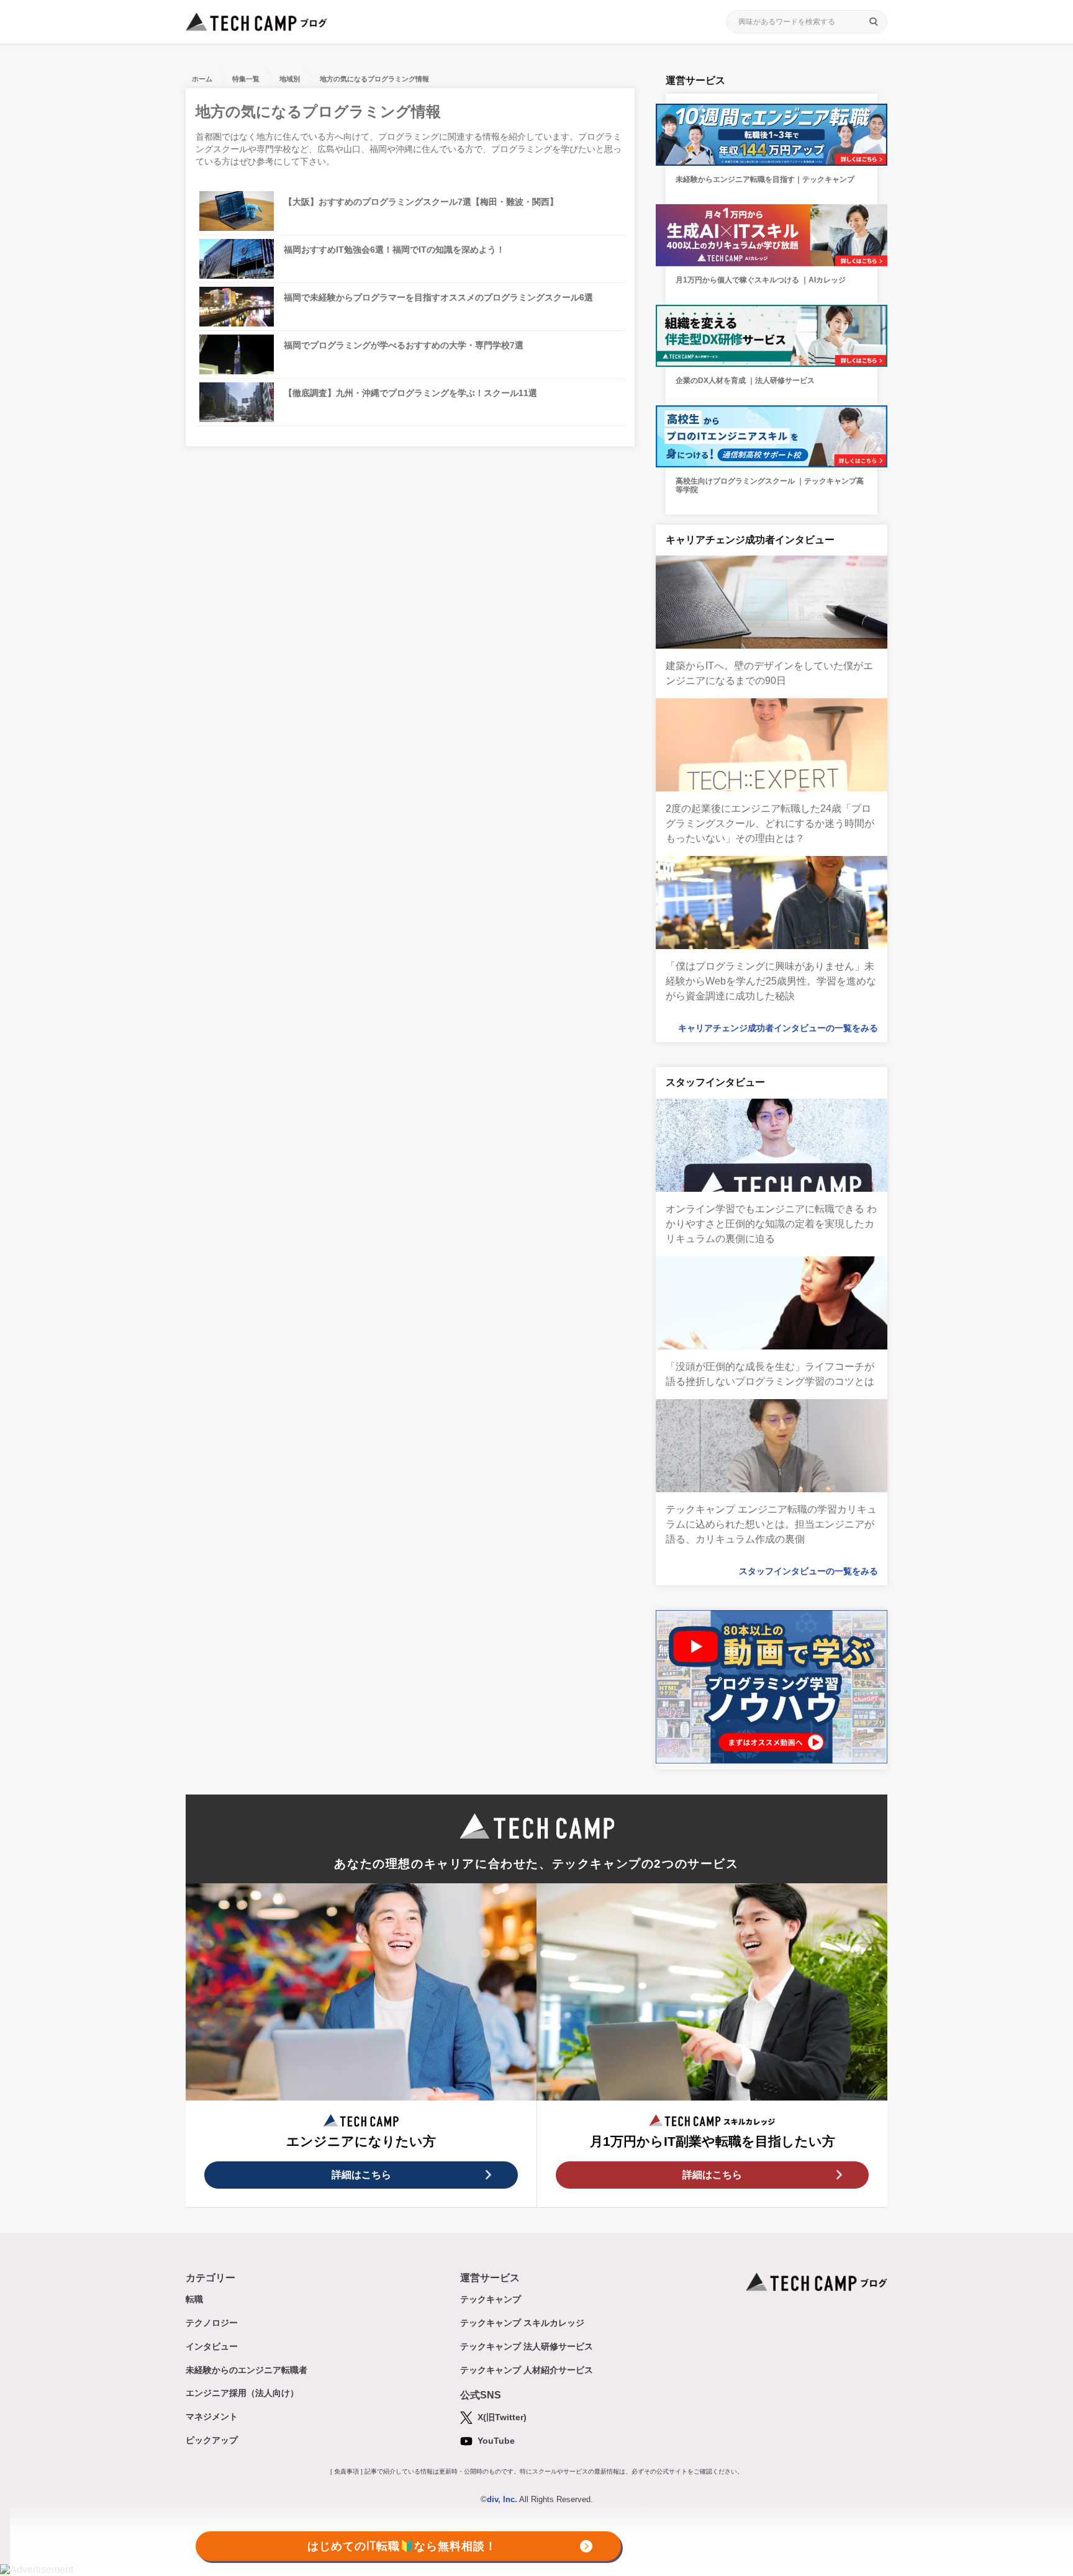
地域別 (290, 79)
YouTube (495, 2441)
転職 (194, 2299)
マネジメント (212, 2416)
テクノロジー (212, 2323)
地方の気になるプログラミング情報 (374, 79)
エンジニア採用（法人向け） (242, 2393)
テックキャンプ (491, 2299)
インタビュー (212, 2346)
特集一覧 (246, 79)
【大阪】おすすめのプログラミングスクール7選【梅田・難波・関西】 (421, 202)
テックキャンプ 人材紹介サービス (527, 2370)
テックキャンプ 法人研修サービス (527, 2346)
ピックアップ (212, 2440)
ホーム (202, 79)
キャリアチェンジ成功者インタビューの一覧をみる (778, 1028)
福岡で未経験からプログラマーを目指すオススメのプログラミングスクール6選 (438, 297)
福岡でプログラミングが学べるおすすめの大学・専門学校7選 (404, 345)
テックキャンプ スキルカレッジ (522, 2323)
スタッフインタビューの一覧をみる (808, 1571)
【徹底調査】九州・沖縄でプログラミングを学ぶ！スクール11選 (410, 393)
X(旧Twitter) (501, 2417)
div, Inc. (502, 2499)
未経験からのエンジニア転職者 (247, 2370)
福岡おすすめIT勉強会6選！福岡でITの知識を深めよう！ (394, 250)
